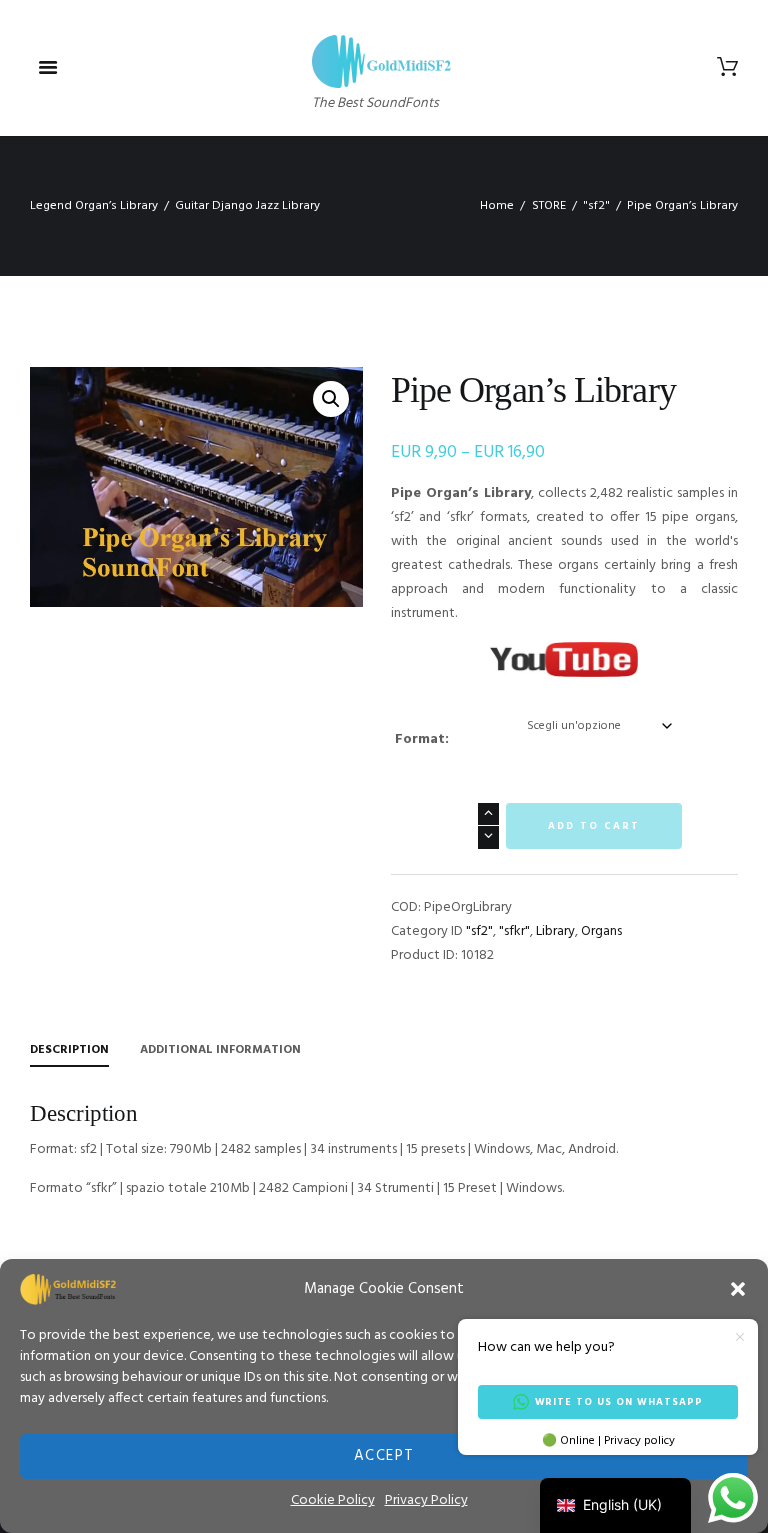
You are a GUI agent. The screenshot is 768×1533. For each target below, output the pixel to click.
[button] (738, 1289)
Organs (601, 931)
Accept (384, 1456)
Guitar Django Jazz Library (247, 206)
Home (497, 206)
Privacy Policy (426, 1500)
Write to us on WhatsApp (619, 1402)
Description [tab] (69, 1050)
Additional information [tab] (220, 1050)
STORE (549, 206)
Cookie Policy (333, 1500)
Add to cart (594, 826)
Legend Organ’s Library (94, 206)
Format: (422, 739)
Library (555, 931)
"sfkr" (514, 931)
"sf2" (596, 206)
